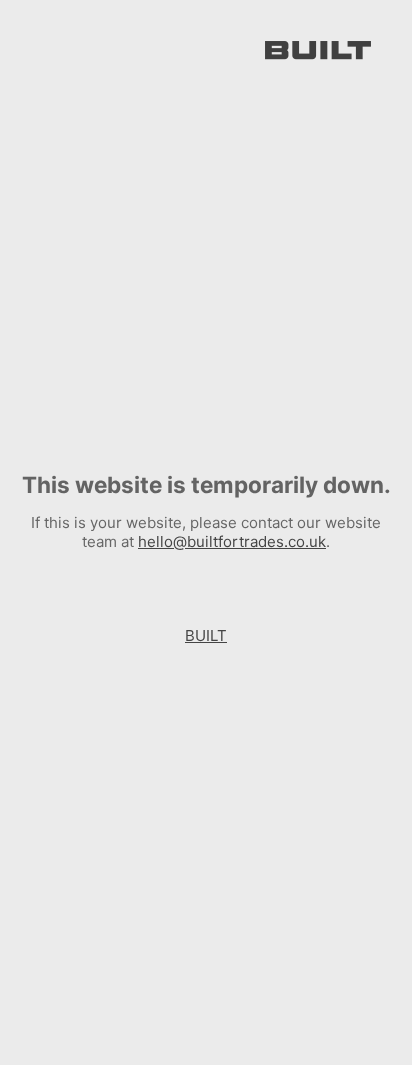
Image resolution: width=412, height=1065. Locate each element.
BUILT (206, 635)
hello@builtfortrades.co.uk (232, 541)
